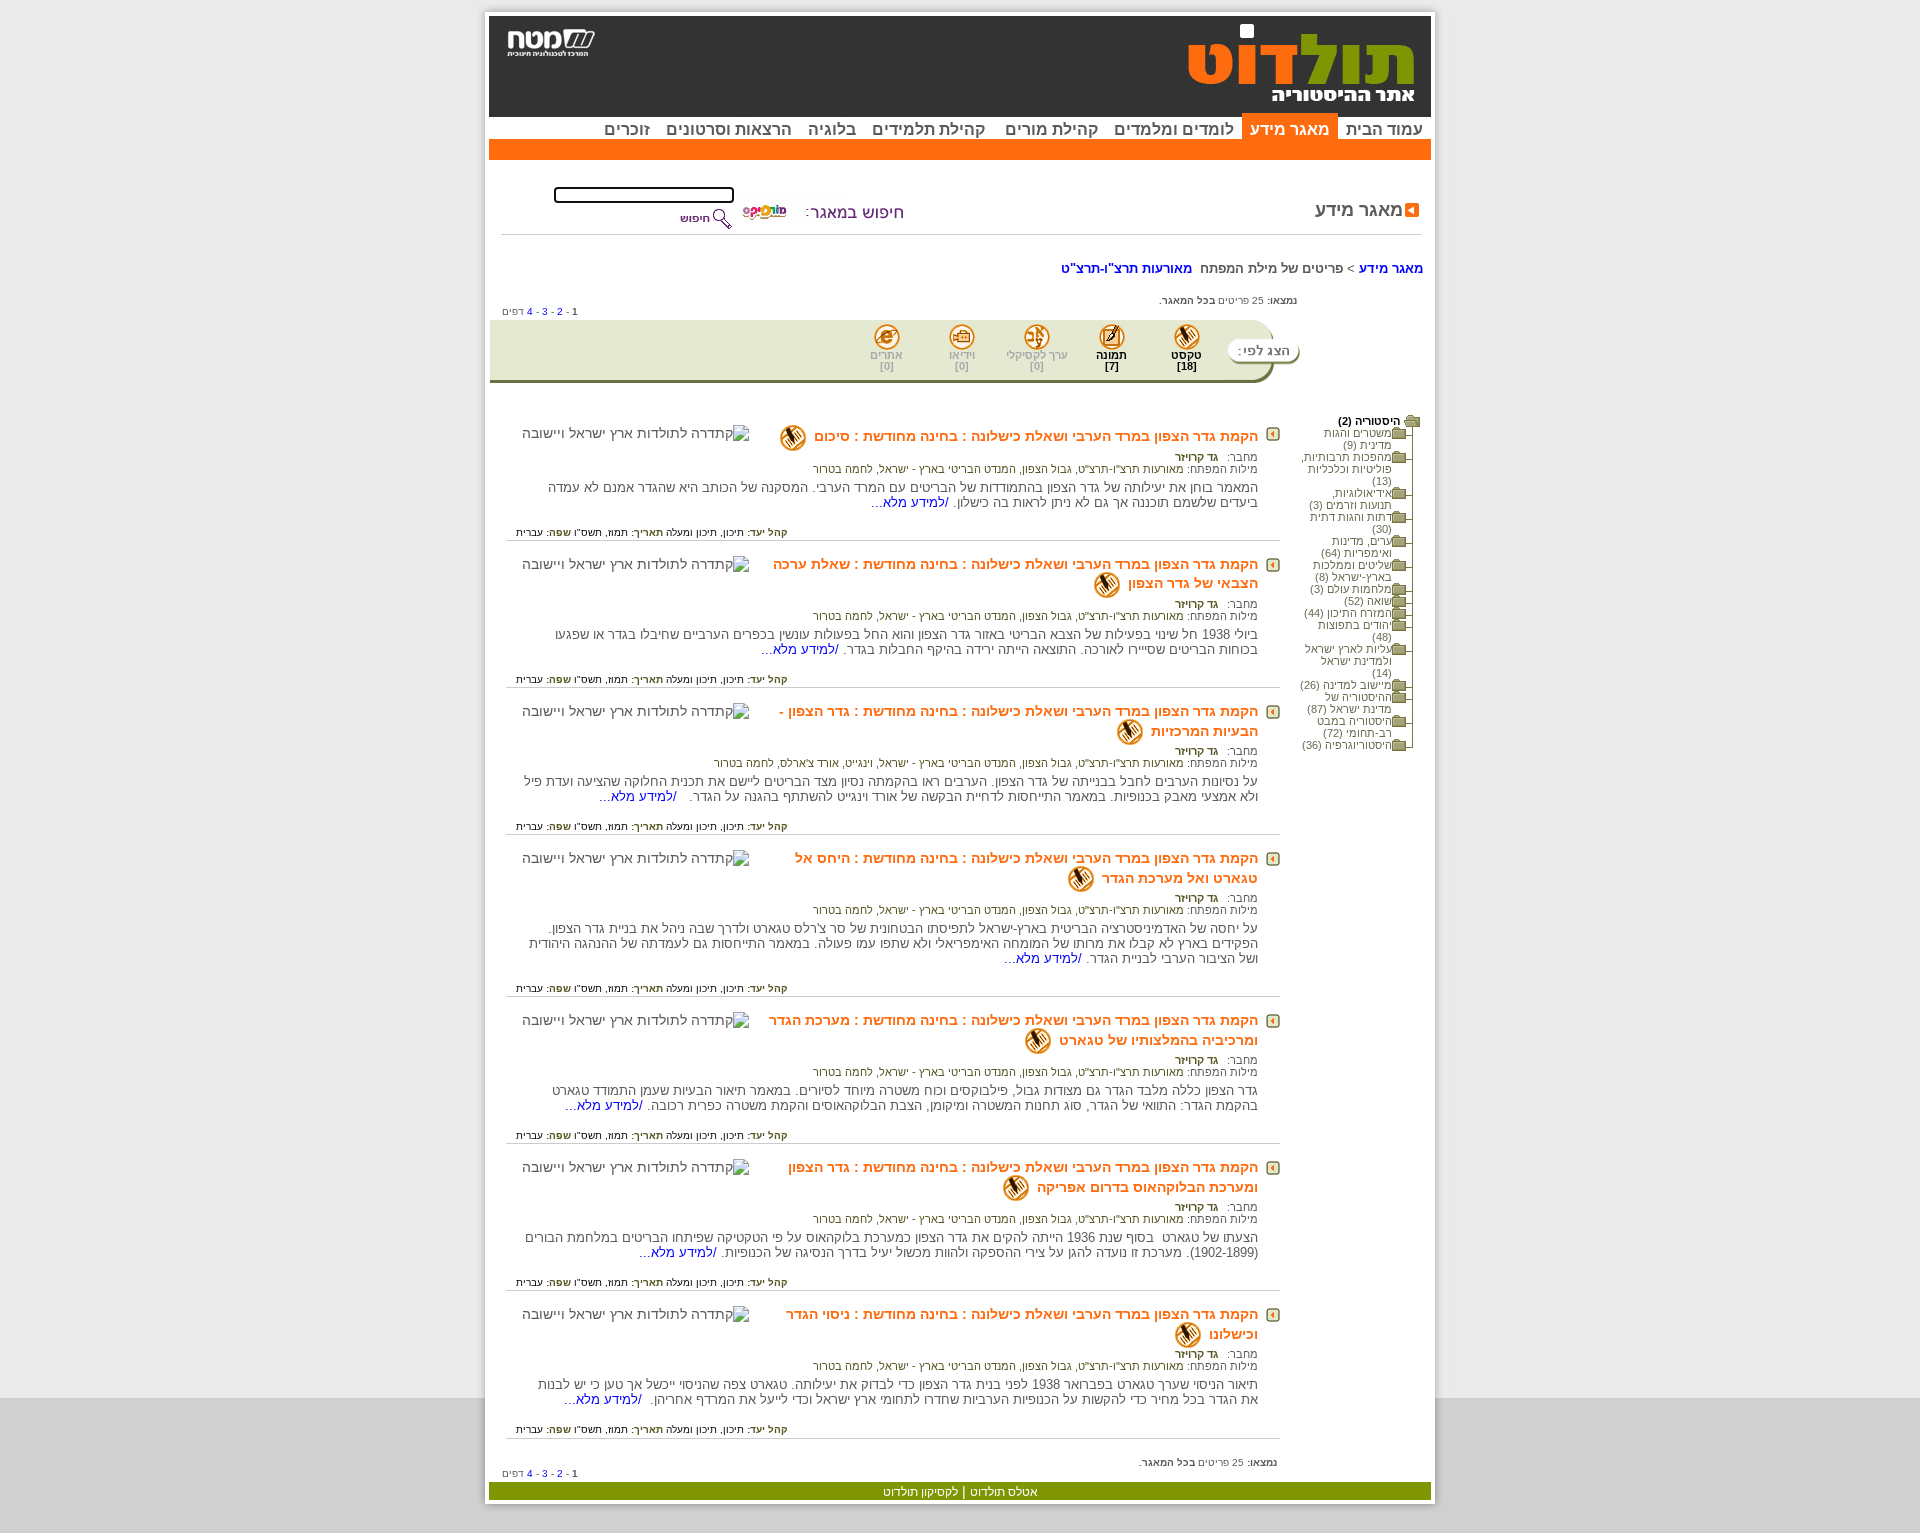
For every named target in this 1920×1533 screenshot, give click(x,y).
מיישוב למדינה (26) (1346, 685)
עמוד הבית (1384, 129)
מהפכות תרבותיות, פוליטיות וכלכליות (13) (1346, 469)
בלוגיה (832, 129)
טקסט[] (1186, 360)
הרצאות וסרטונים (729, 129)
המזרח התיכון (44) (1348, 613)
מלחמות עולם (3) (1351, 589)
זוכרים (627, 129)
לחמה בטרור (843, 469)
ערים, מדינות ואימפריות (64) (1356, 547)
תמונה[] (1111, 360)
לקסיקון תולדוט (920, 1492)
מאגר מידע (1290, 129)
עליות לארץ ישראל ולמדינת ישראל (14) (1348, 661)
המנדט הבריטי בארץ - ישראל (947, 469)
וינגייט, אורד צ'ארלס (826, 763)
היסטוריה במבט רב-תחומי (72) (1354, 727)
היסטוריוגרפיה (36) (1347, 745)
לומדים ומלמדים (1174, 129)
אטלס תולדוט (1004, 1492)
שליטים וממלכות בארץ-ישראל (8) (1352, 571)
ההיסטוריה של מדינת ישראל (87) (1349, 703)
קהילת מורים (1051, 129)
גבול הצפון (1047, 469)
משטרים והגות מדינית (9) (1358, 439)
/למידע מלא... (912, 502)
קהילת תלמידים (928, 129)
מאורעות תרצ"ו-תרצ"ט (1131, 469)
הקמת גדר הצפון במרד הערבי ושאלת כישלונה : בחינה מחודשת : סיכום (1036, 436)
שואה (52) (1368, 601)
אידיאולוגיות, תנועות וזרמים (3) (1350, 499)
